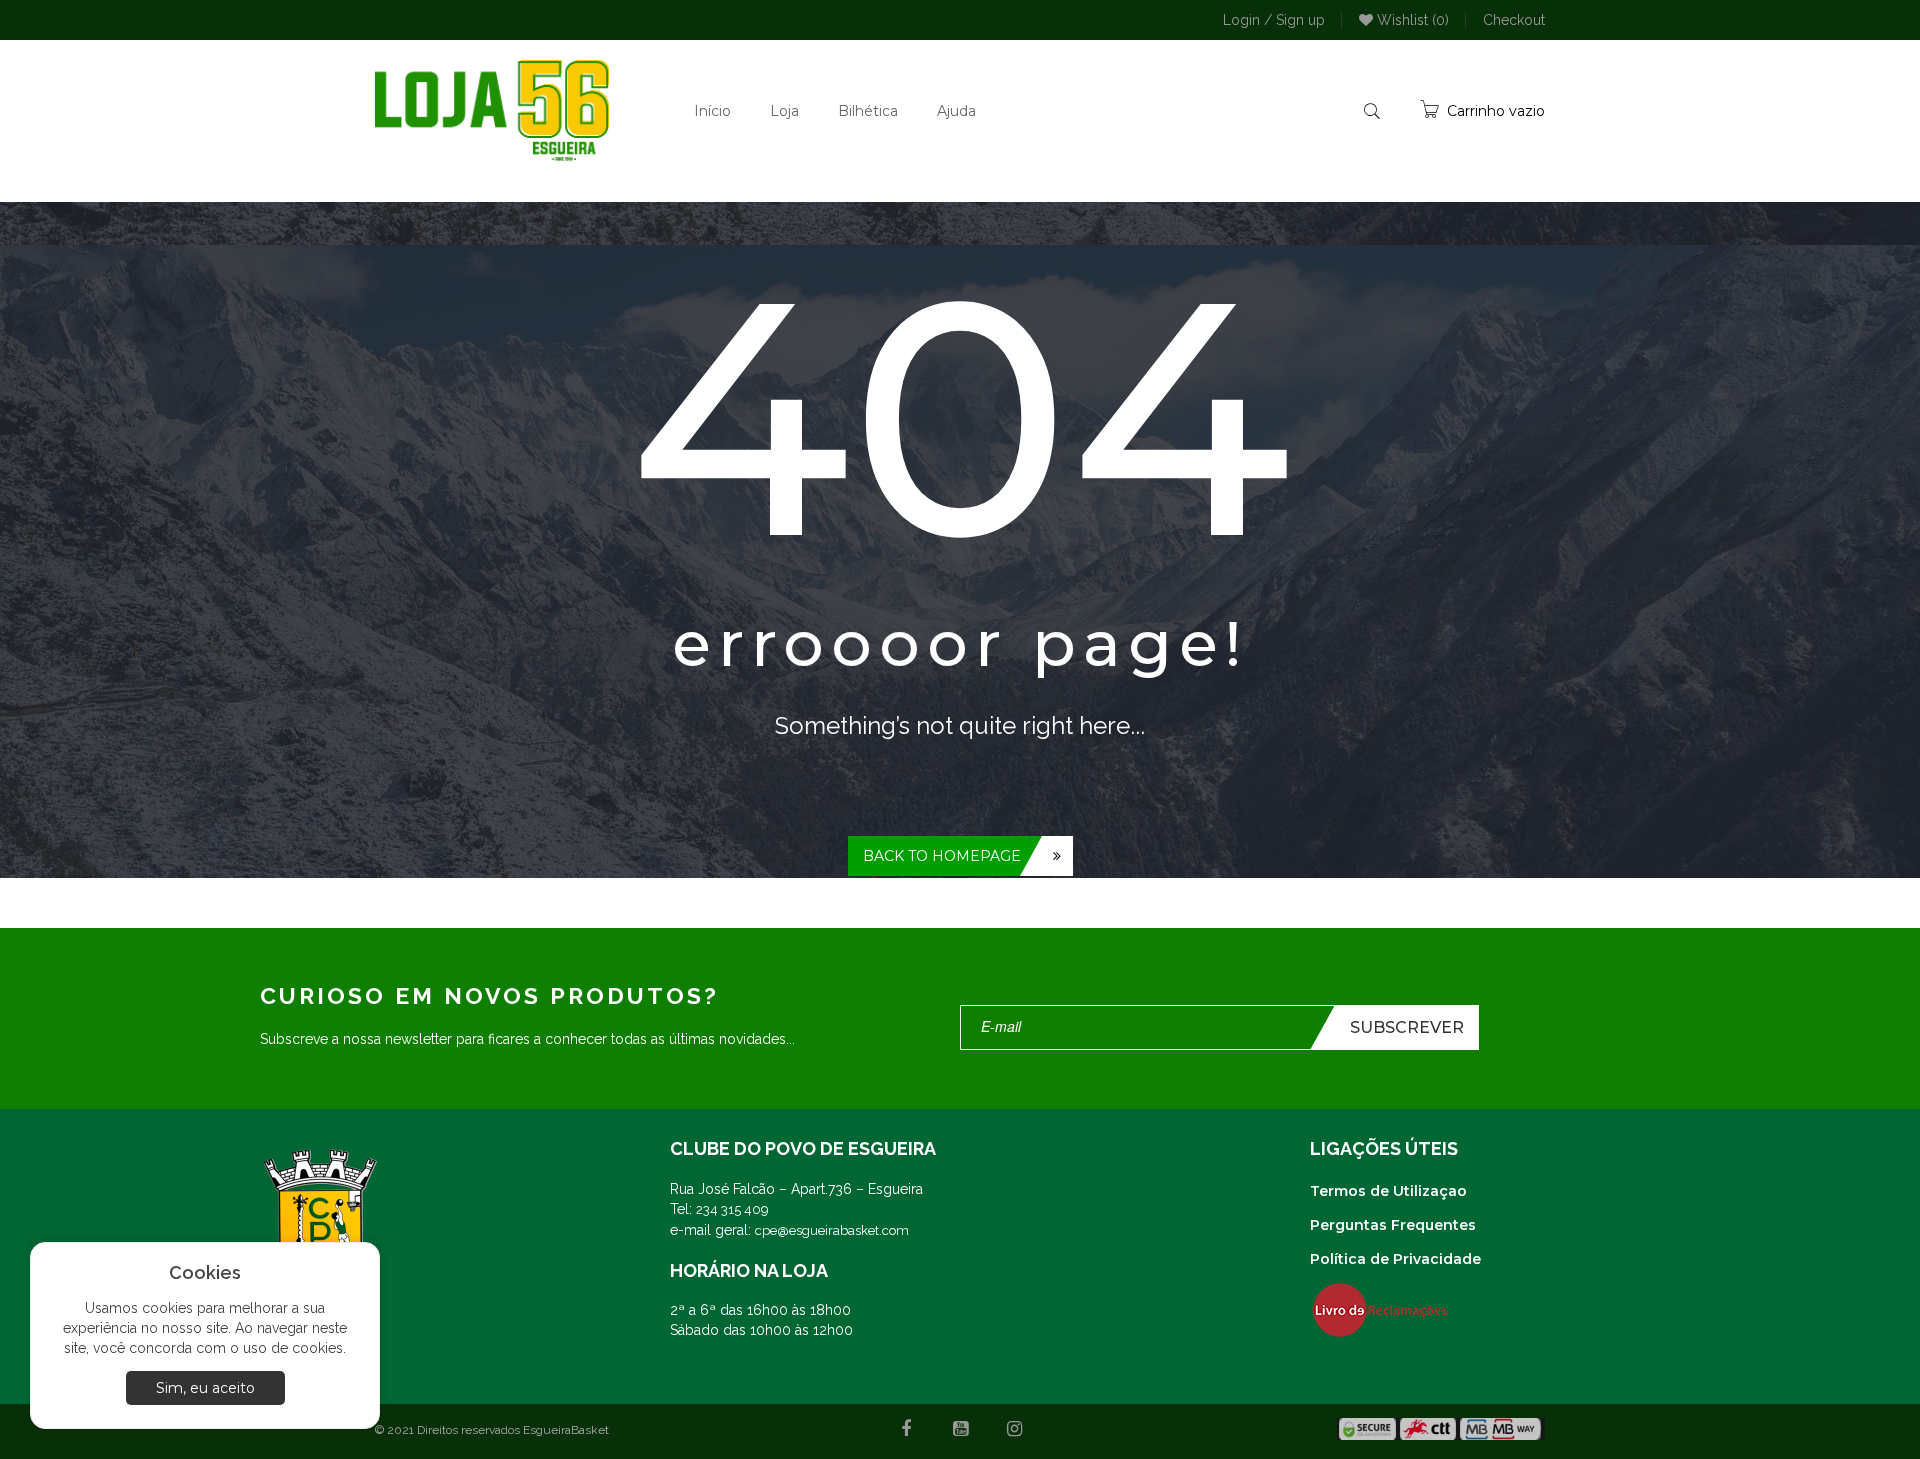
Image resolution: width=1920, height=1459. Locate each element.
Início (712, 111)
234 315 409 (732, 1209)
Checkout (1514, 20)
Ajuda (956, 111)
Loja (784, 111)
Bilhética (868, 111)
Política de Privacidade (1395, 1259)
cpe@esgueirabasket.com (832, 1230)
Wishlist (1411, 20)
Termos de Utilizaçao (1388, 1191)
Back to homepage (942, 856)
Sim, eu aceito (205, 1388)
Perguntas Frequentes (1393, 1225)
